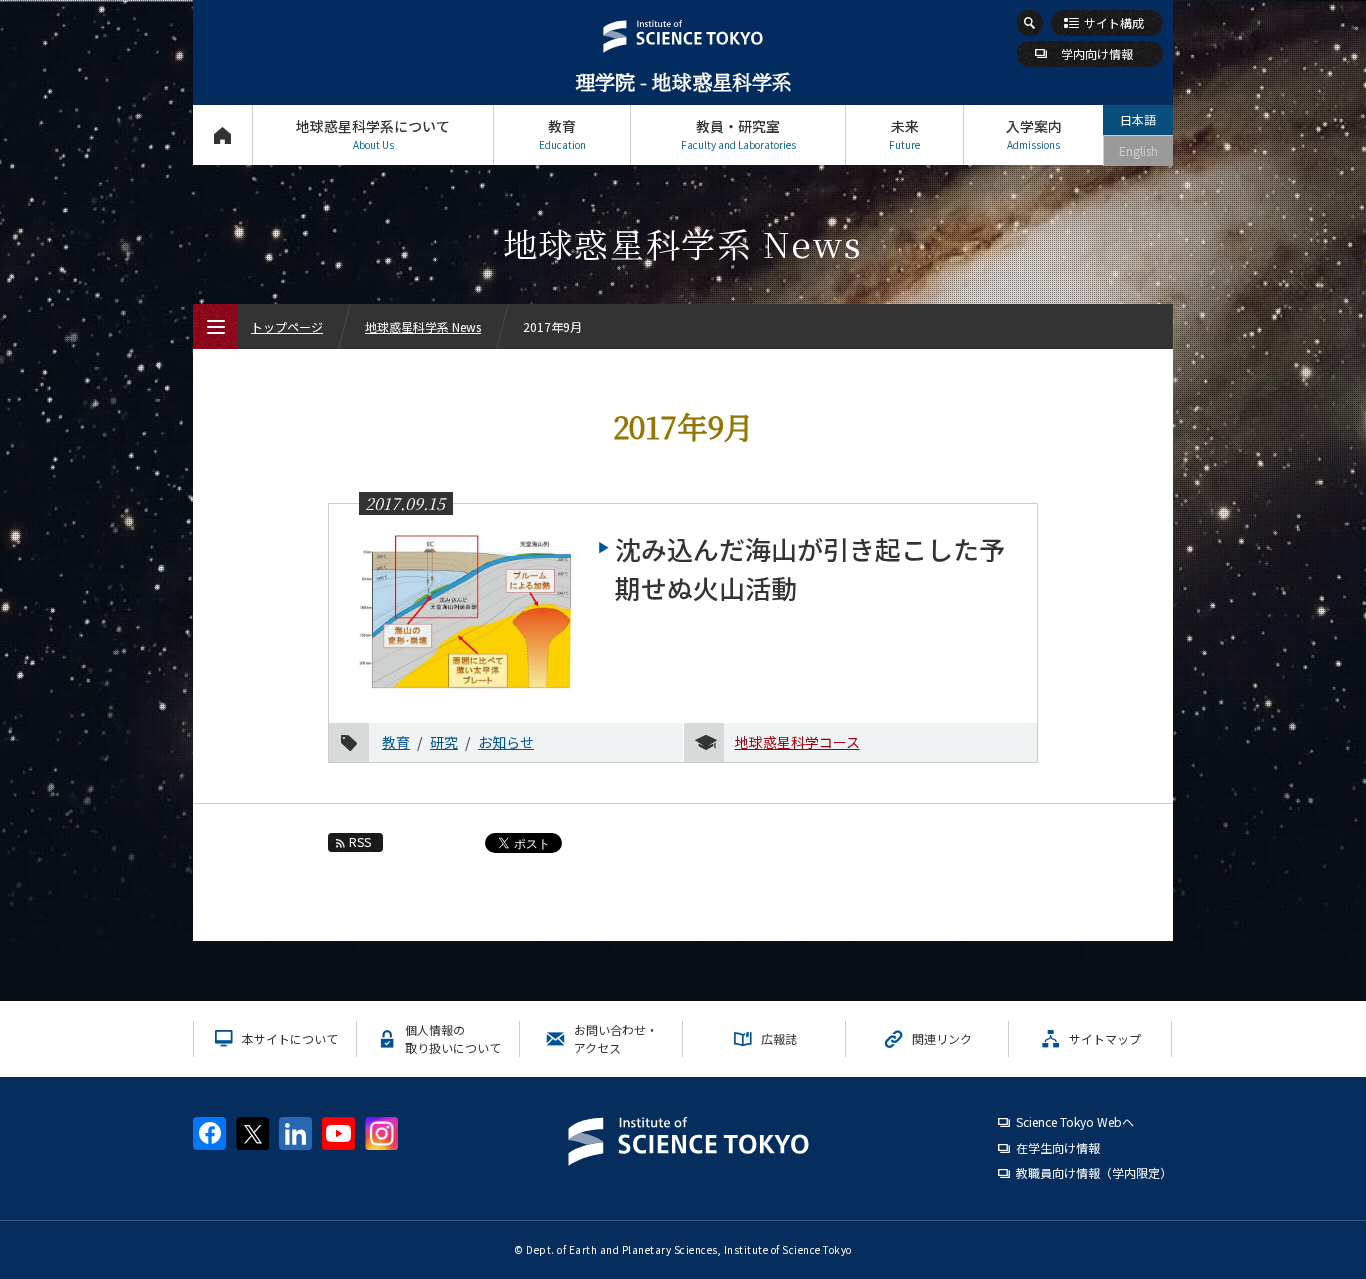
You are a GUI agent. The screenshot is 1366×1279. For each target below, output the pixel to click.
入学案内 (1034, 134)
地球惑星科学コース (797, 742)
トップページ (222, 135)
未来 (904, 134)
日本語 (1138, 119)
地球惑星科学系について (373, 134)
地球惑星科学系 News (423, 326)
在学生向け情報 (1058, 1147)
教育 (562, 134)
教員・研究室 (738, 134)
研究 (444, 742)
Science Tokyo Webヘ (1075, 1121)
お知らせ (506, 742)
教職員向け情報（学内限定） (1094, 1172)
